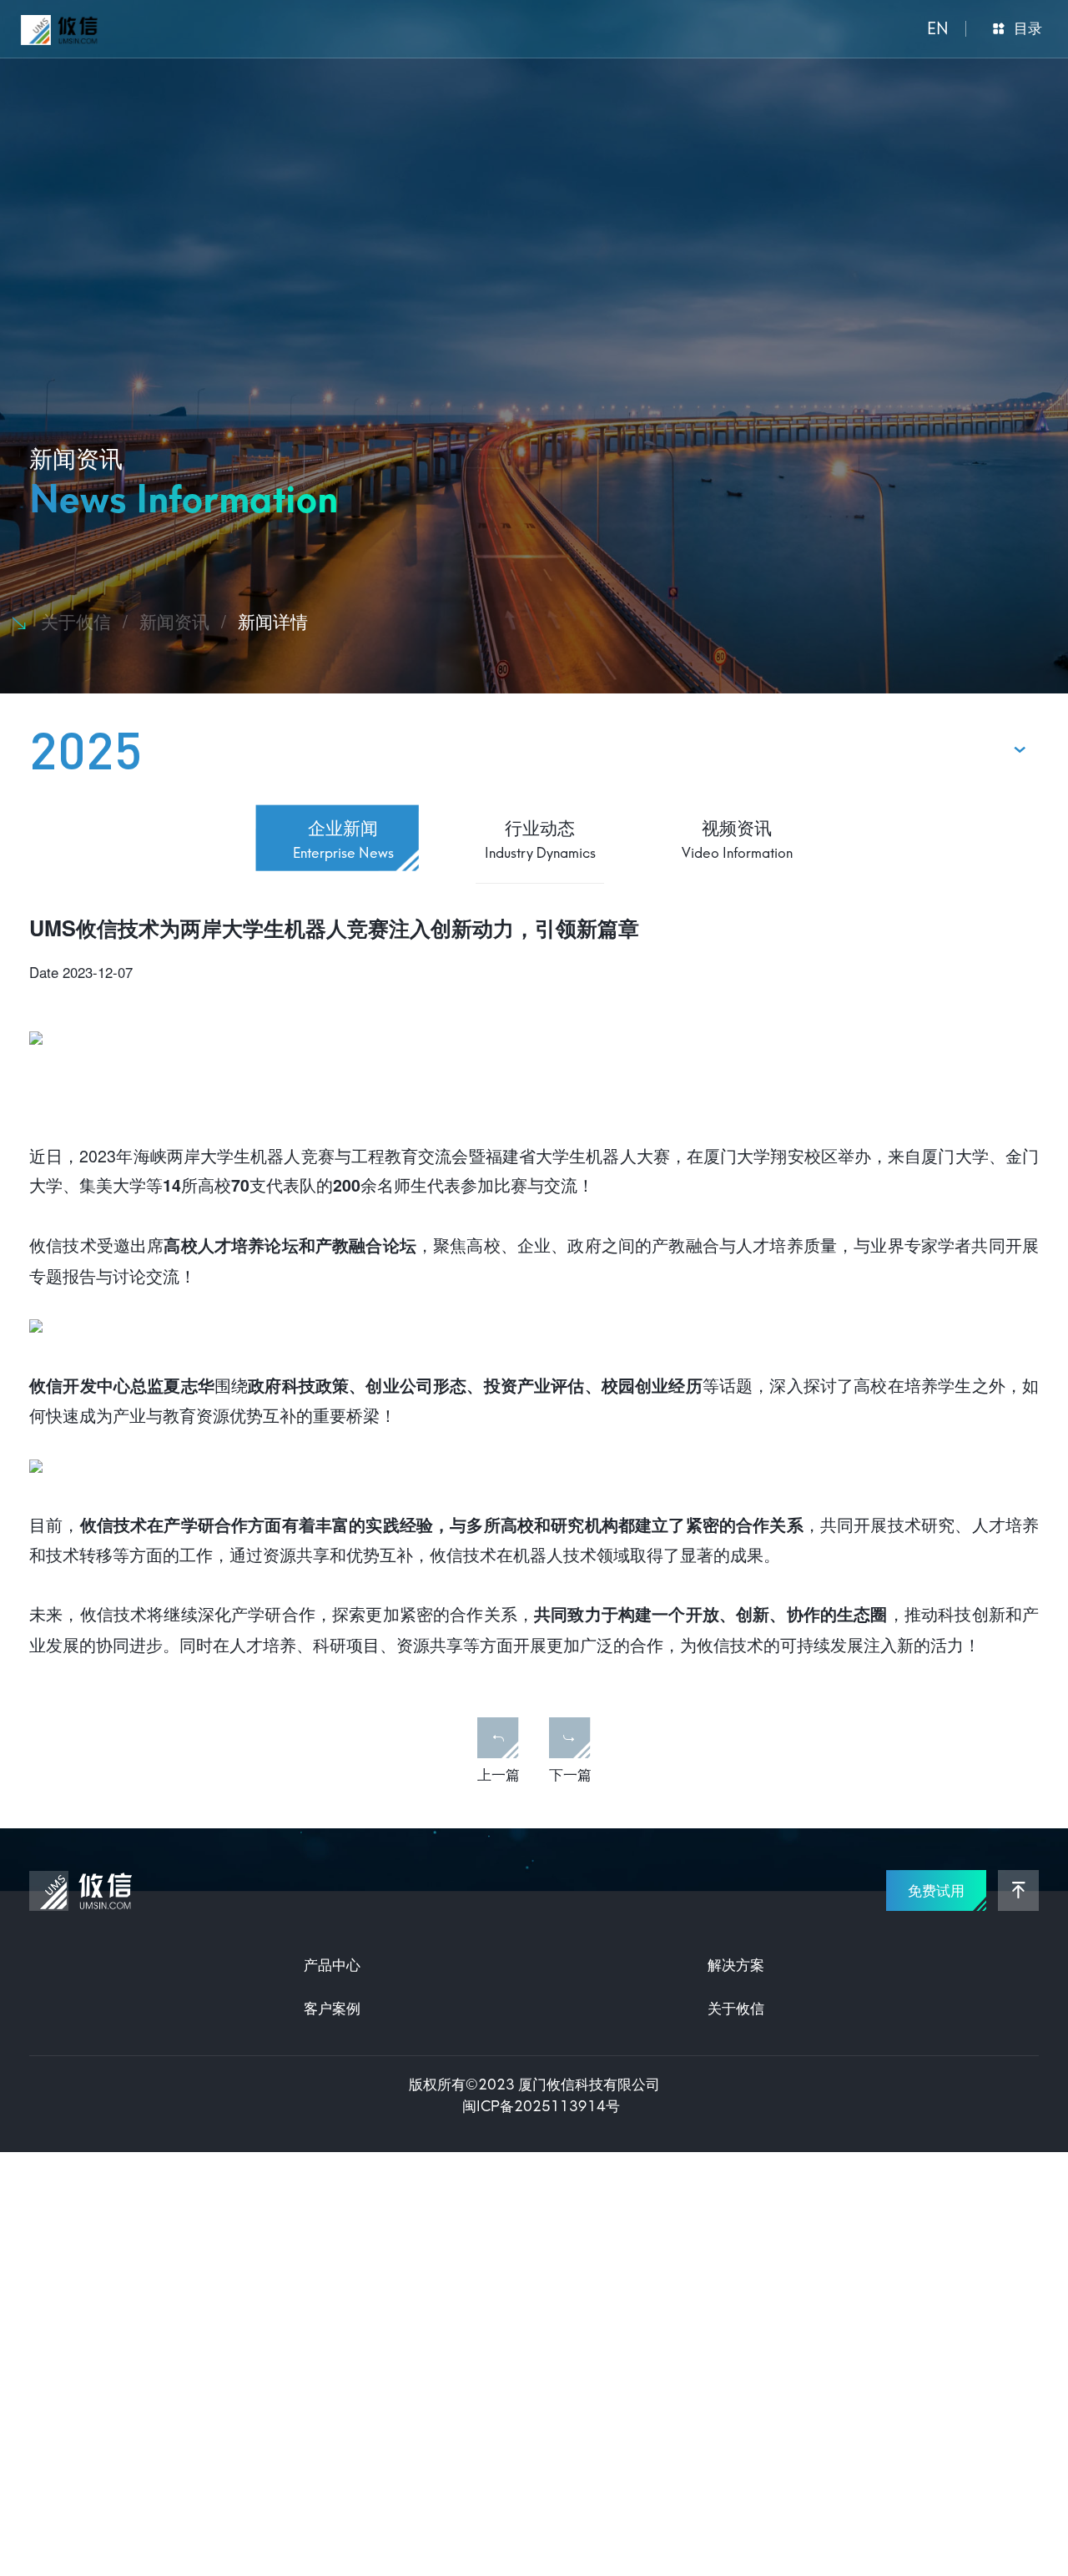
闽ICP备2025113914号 (541, 2105)
